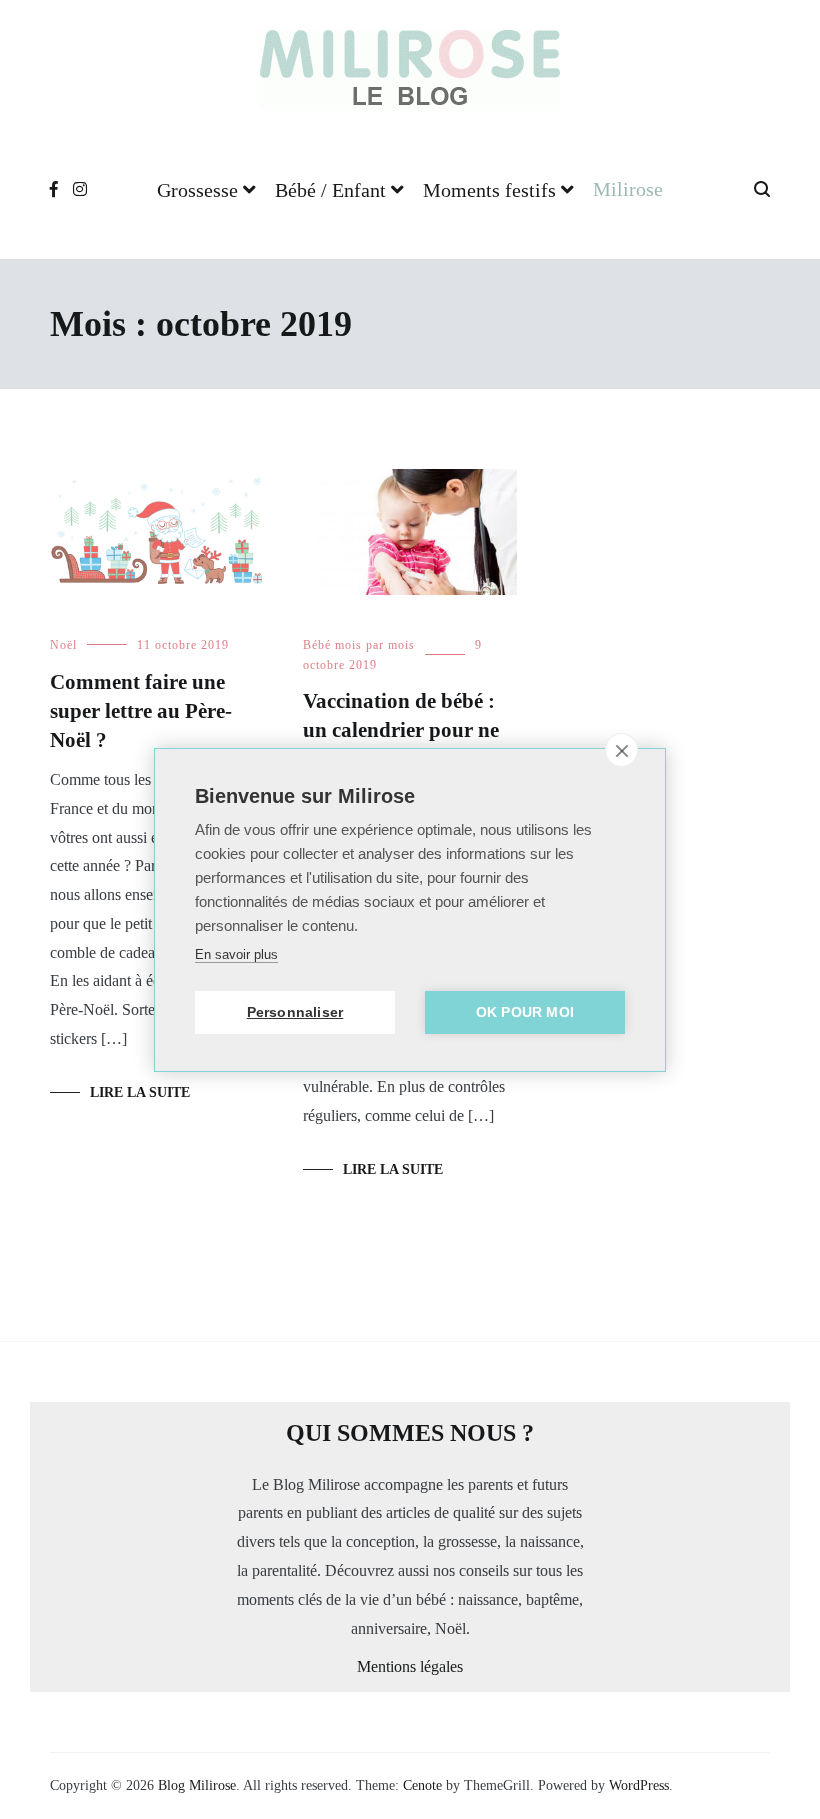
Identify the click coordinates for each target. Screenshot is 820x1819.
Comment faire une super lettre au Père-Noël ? (141, 711)
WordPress (639, 1785)
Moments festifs (489, 190)
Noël (63, 645)
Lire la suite (140, 1092)
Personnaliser (295, 1012)
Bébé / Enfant (330, 190)
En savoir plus (236, 954)
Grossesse (197, 190)
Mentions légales (410, 1666)
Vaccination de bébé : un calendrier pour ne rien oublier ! (401, 730)
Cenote (422, 1785)
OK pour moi (525, 1012)
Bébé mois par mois (359, 645)
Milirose (628, 189)
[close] (621, 750)
